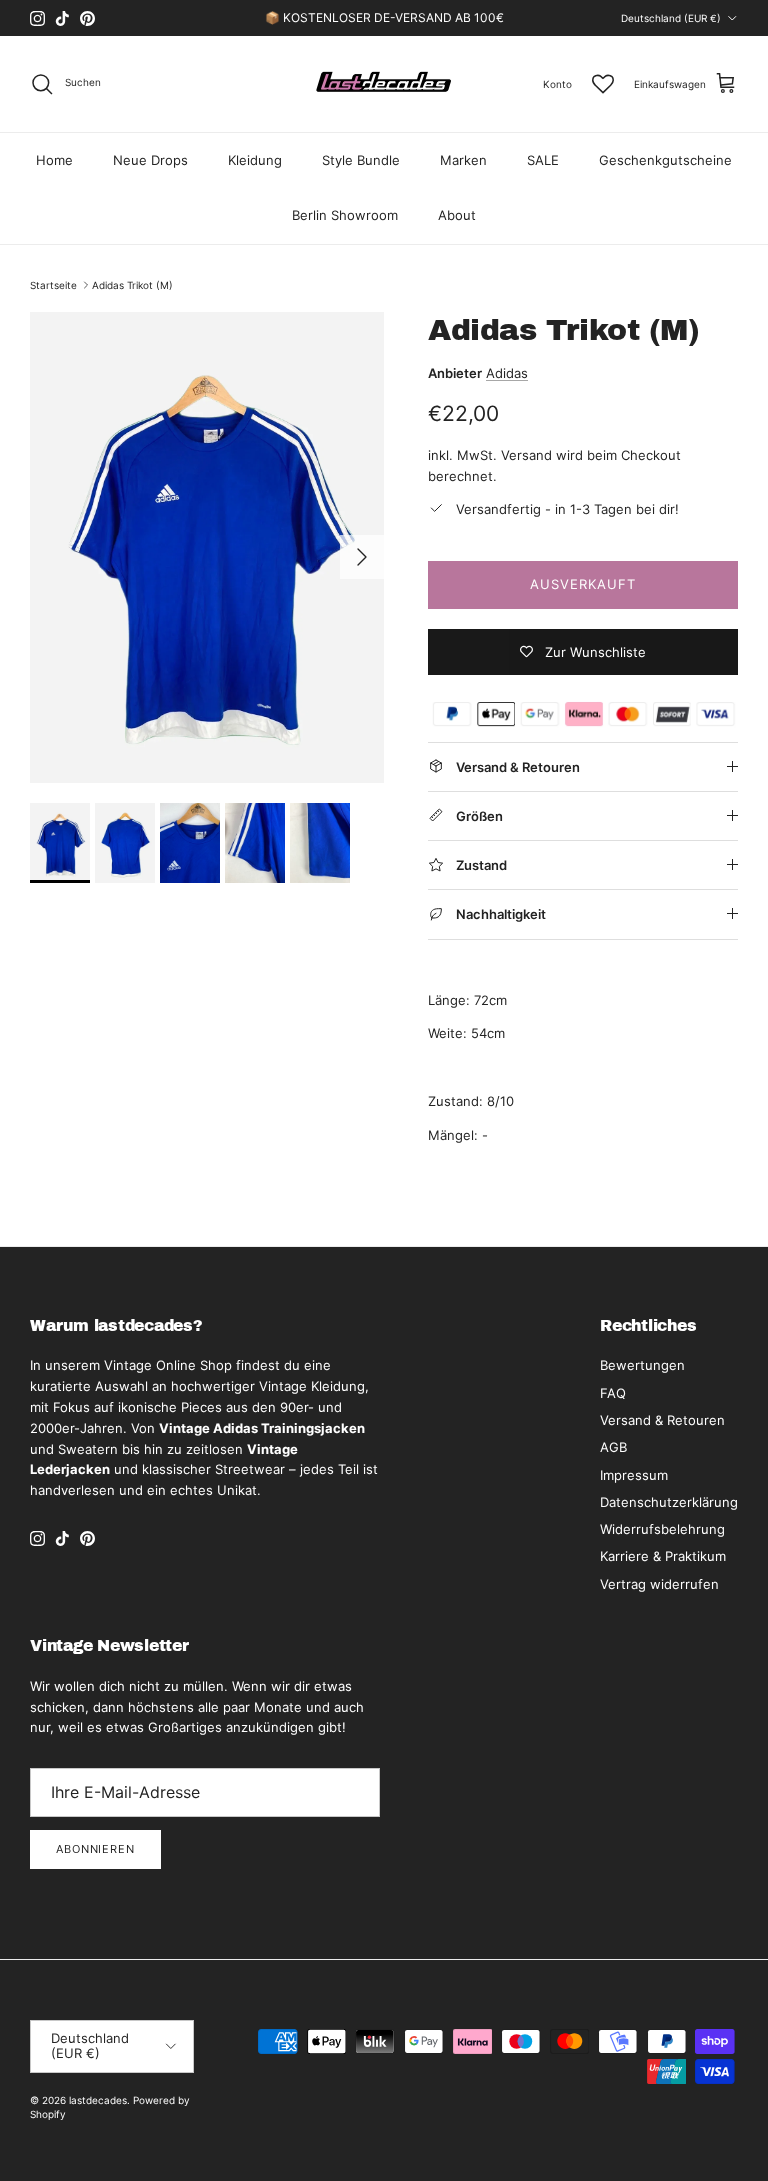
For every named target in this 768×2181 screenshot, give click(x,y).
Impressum (634, 1475)
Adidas (507, 373)
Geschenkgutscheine (665, 160)
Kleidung (255, 160)
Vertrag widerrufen (659, 1584)
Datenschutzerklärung (669, 1502)
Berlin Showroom (345, 215)
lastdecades (98, 2100)
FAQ (613, 1393)
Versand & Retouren (662, 1420)
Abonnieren (95, 1849)
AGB (613, 1447)
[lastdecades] (384, 84)
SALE (543, 160)
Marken (463, 160)
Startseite (53, 285)
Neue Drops (150, 160)
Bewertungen (642, 1365)
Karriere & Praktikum (663, 1556)
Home (54, 160)
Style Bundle (361, 160)
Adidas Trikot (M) (132, 285)
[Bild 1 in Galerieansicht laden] (207, 547)
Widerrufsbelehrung (662, 1529)
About (457, 215)
